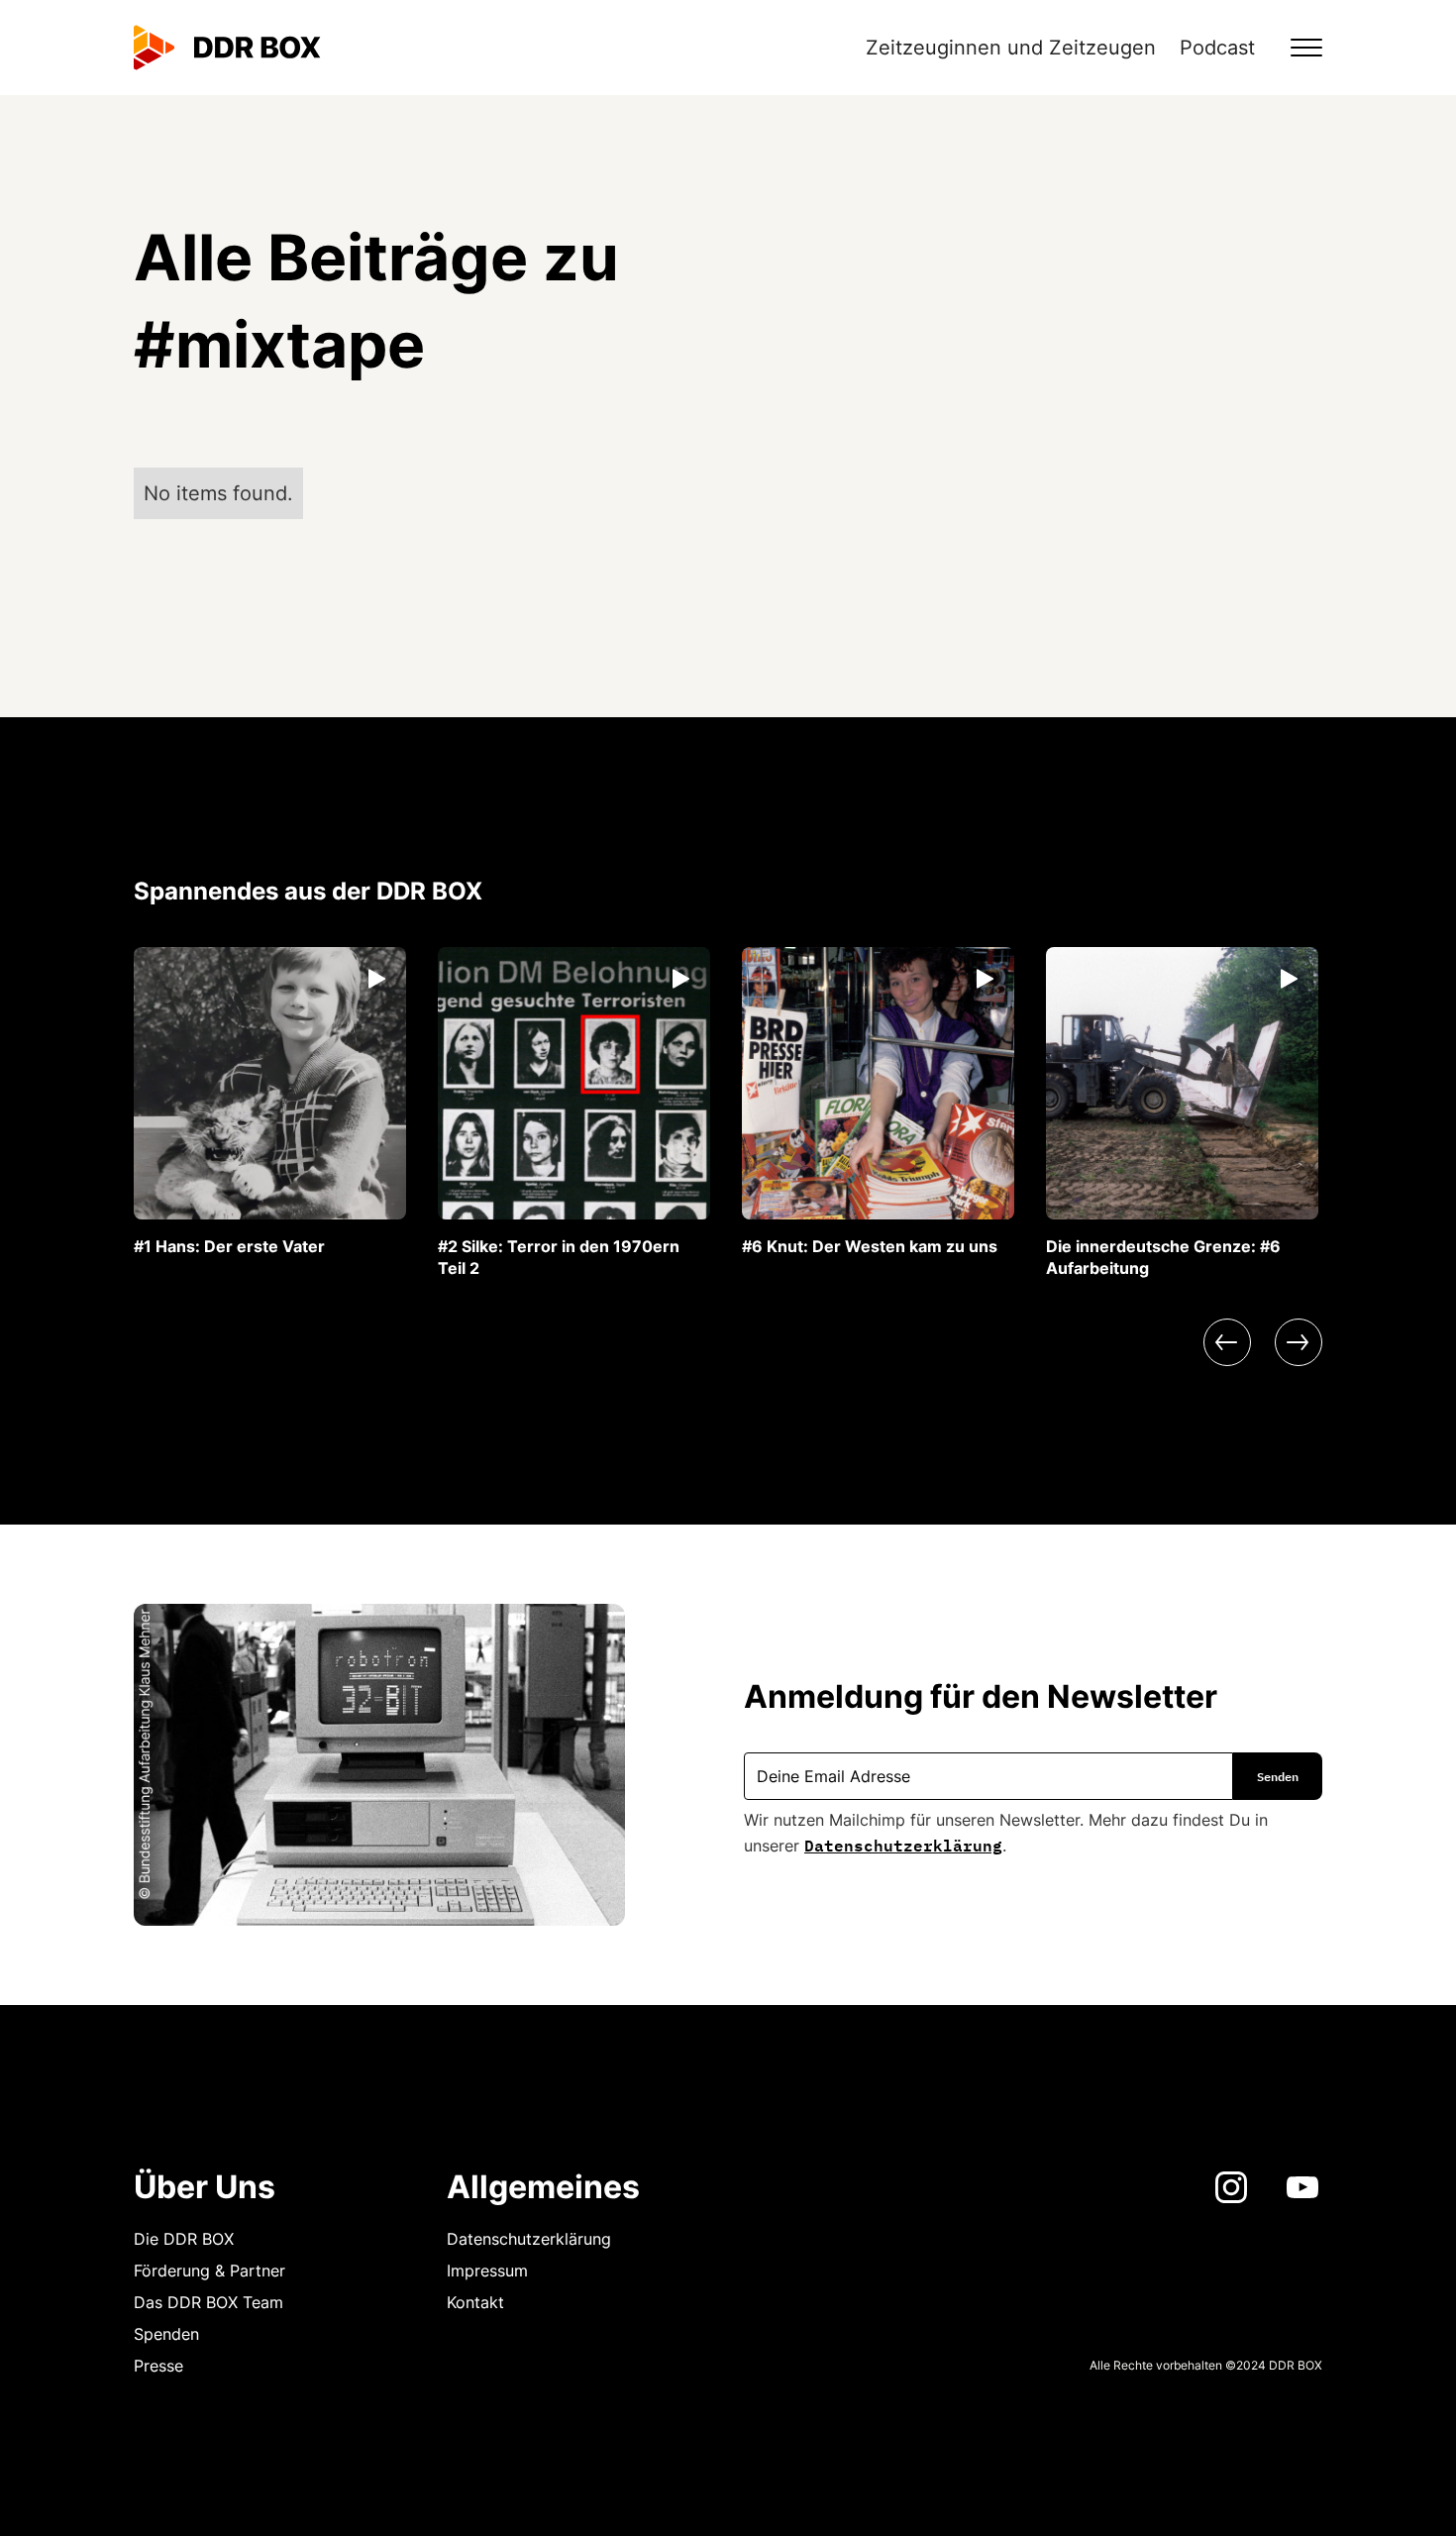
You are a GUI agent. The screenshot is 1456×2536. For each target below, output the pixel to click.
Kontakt (475, 2302)
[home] (227, 48)
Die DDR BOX (184, 2239)
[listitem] (270, 1102)
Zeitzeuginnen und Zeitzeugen (1011, 48)
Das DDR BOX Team (208, 2302)
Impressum (487, 2271)
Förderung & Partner (209, 2271)
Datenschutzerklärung (903, 1844)
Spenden (166, 2334)
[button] (1295, 48)
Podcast (1217, 48)
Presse (158, 2366)
